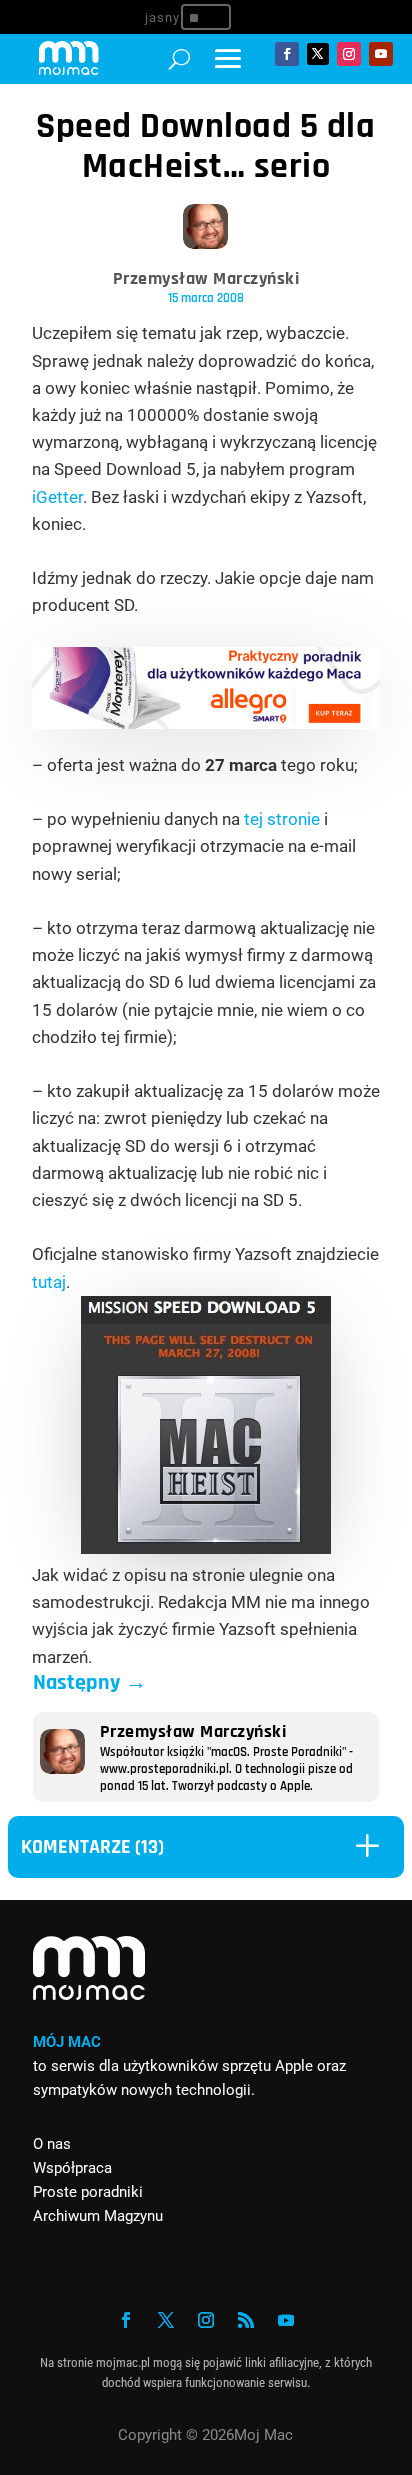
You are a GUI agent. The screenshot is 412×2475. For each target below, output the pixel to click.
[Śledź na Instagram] (349, 54)
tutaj (49, 1282)
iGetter (57, 497)
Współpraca (72, 2168)
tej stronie (282, 819)
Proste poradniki (88, 2192)
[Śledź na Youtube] (381, 54)
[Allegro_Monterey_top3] (206, 723)
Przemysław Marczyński (206, 278)
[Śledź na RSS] (246, 2320)
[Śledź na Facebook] (287, 54)
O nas (52, 2144)
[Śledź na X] (318, 54)
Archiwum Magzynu (98, 2216)
